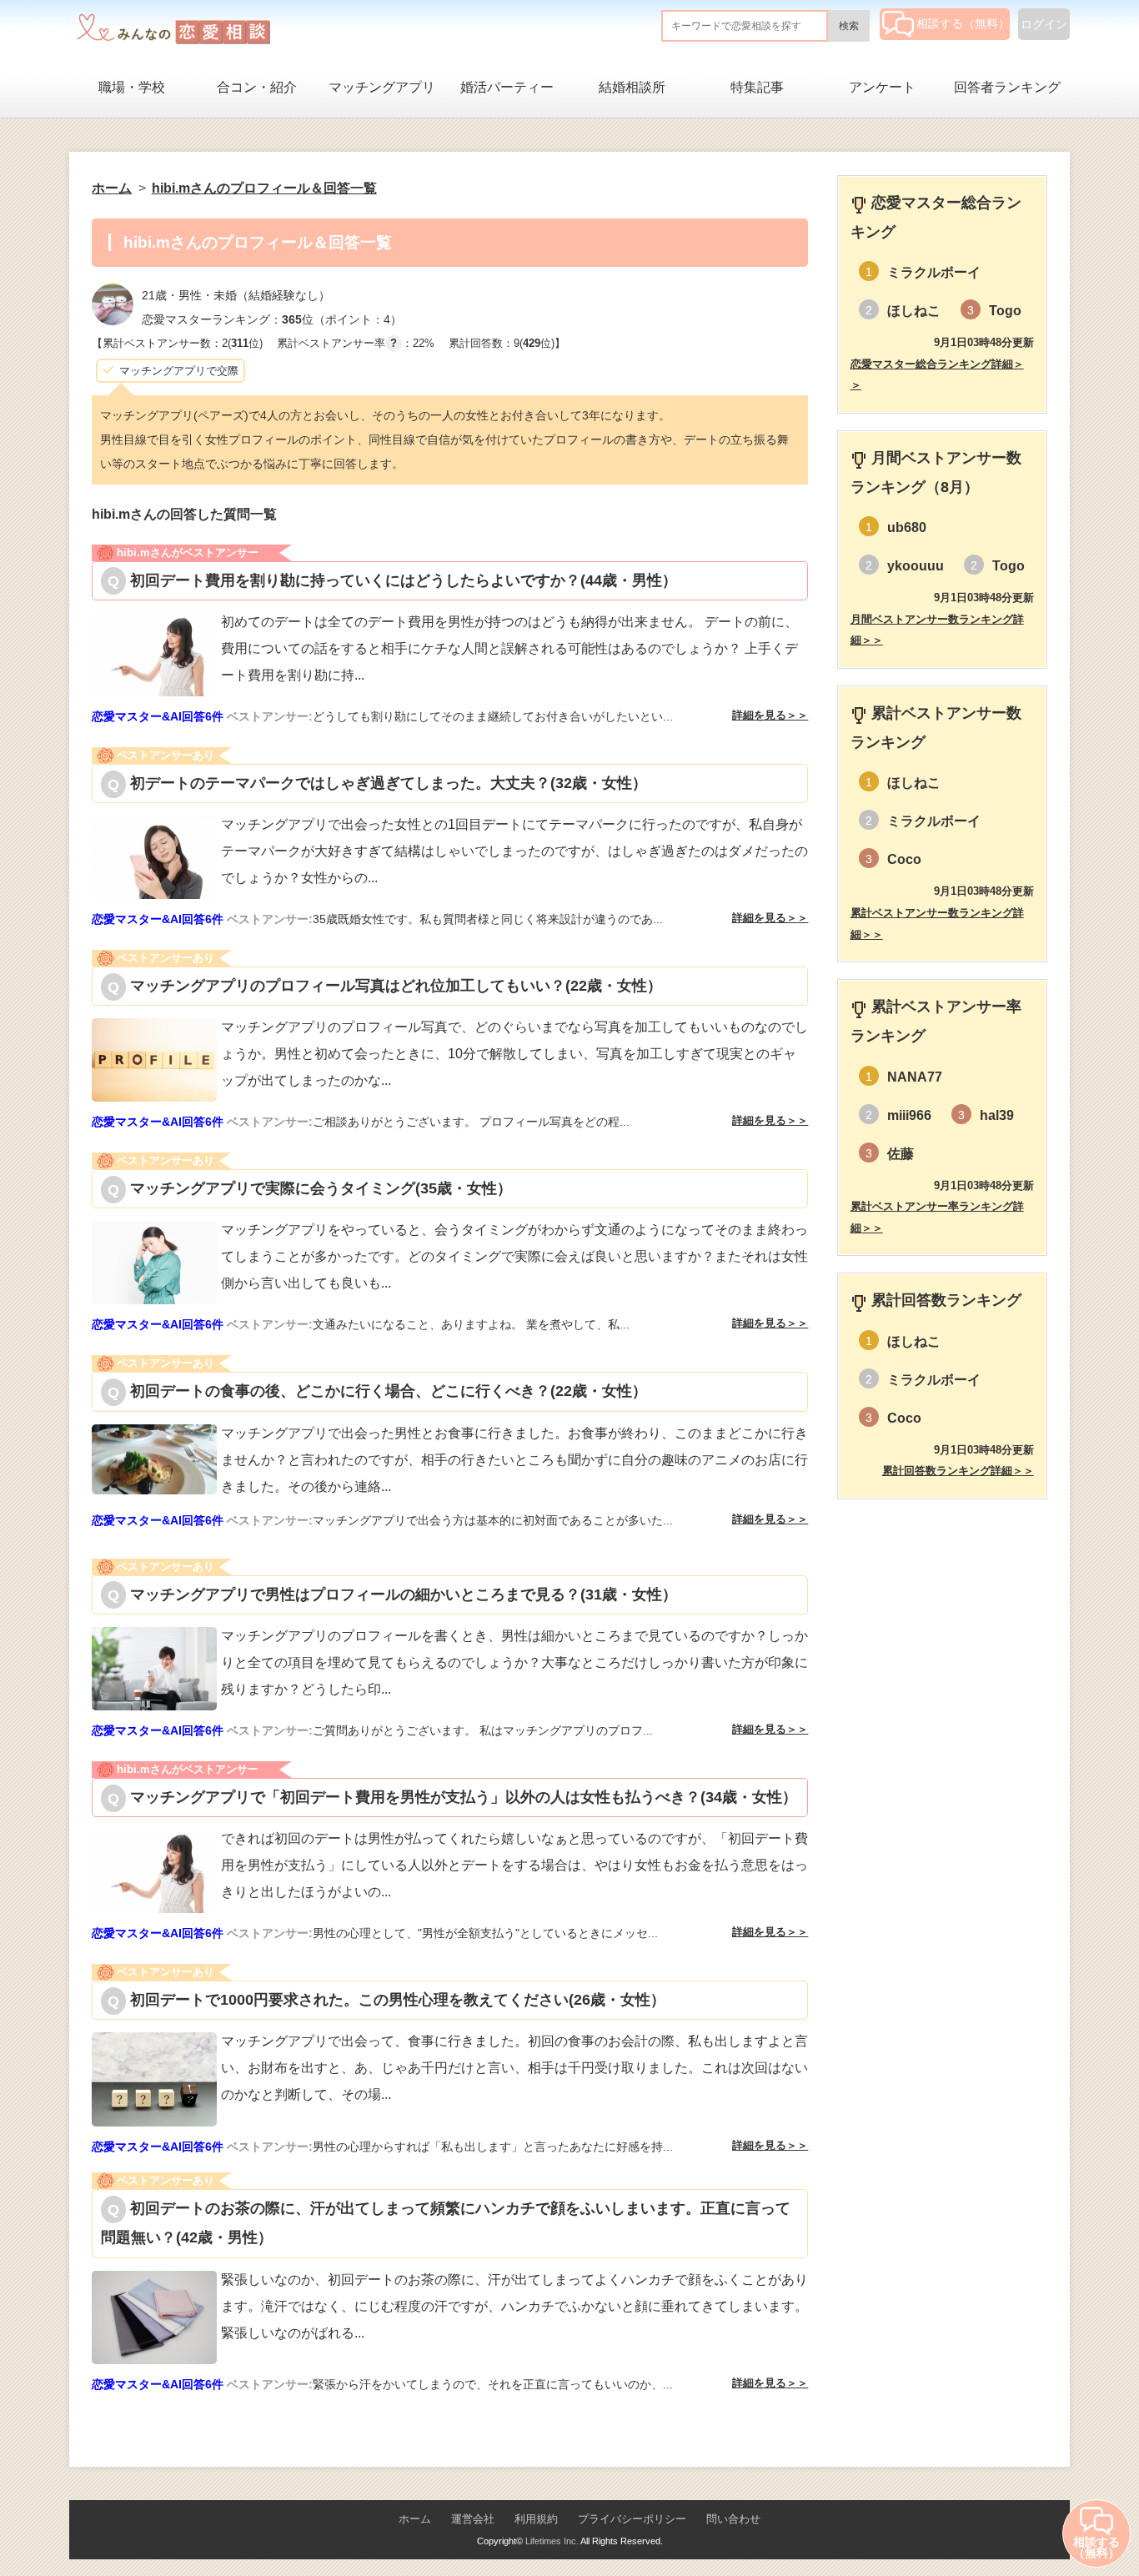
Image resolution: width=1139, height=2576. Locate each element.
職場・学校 (132, 87)
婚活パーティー (507, 87)
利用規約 (536, 2519)
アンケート (882, 87)
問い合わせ (733, 2519)
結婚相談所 (632, 87)
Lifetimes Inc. (552, 2541)
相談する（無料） (963, 23)
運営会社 (473, 2519)
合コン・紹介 (257, 87)
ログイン (1044, 24)
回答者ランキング (1007, 87)
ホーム (415, 2519)
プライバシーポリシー (632, 2519)
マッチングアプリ (382, 87)
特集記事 (757, 87)
